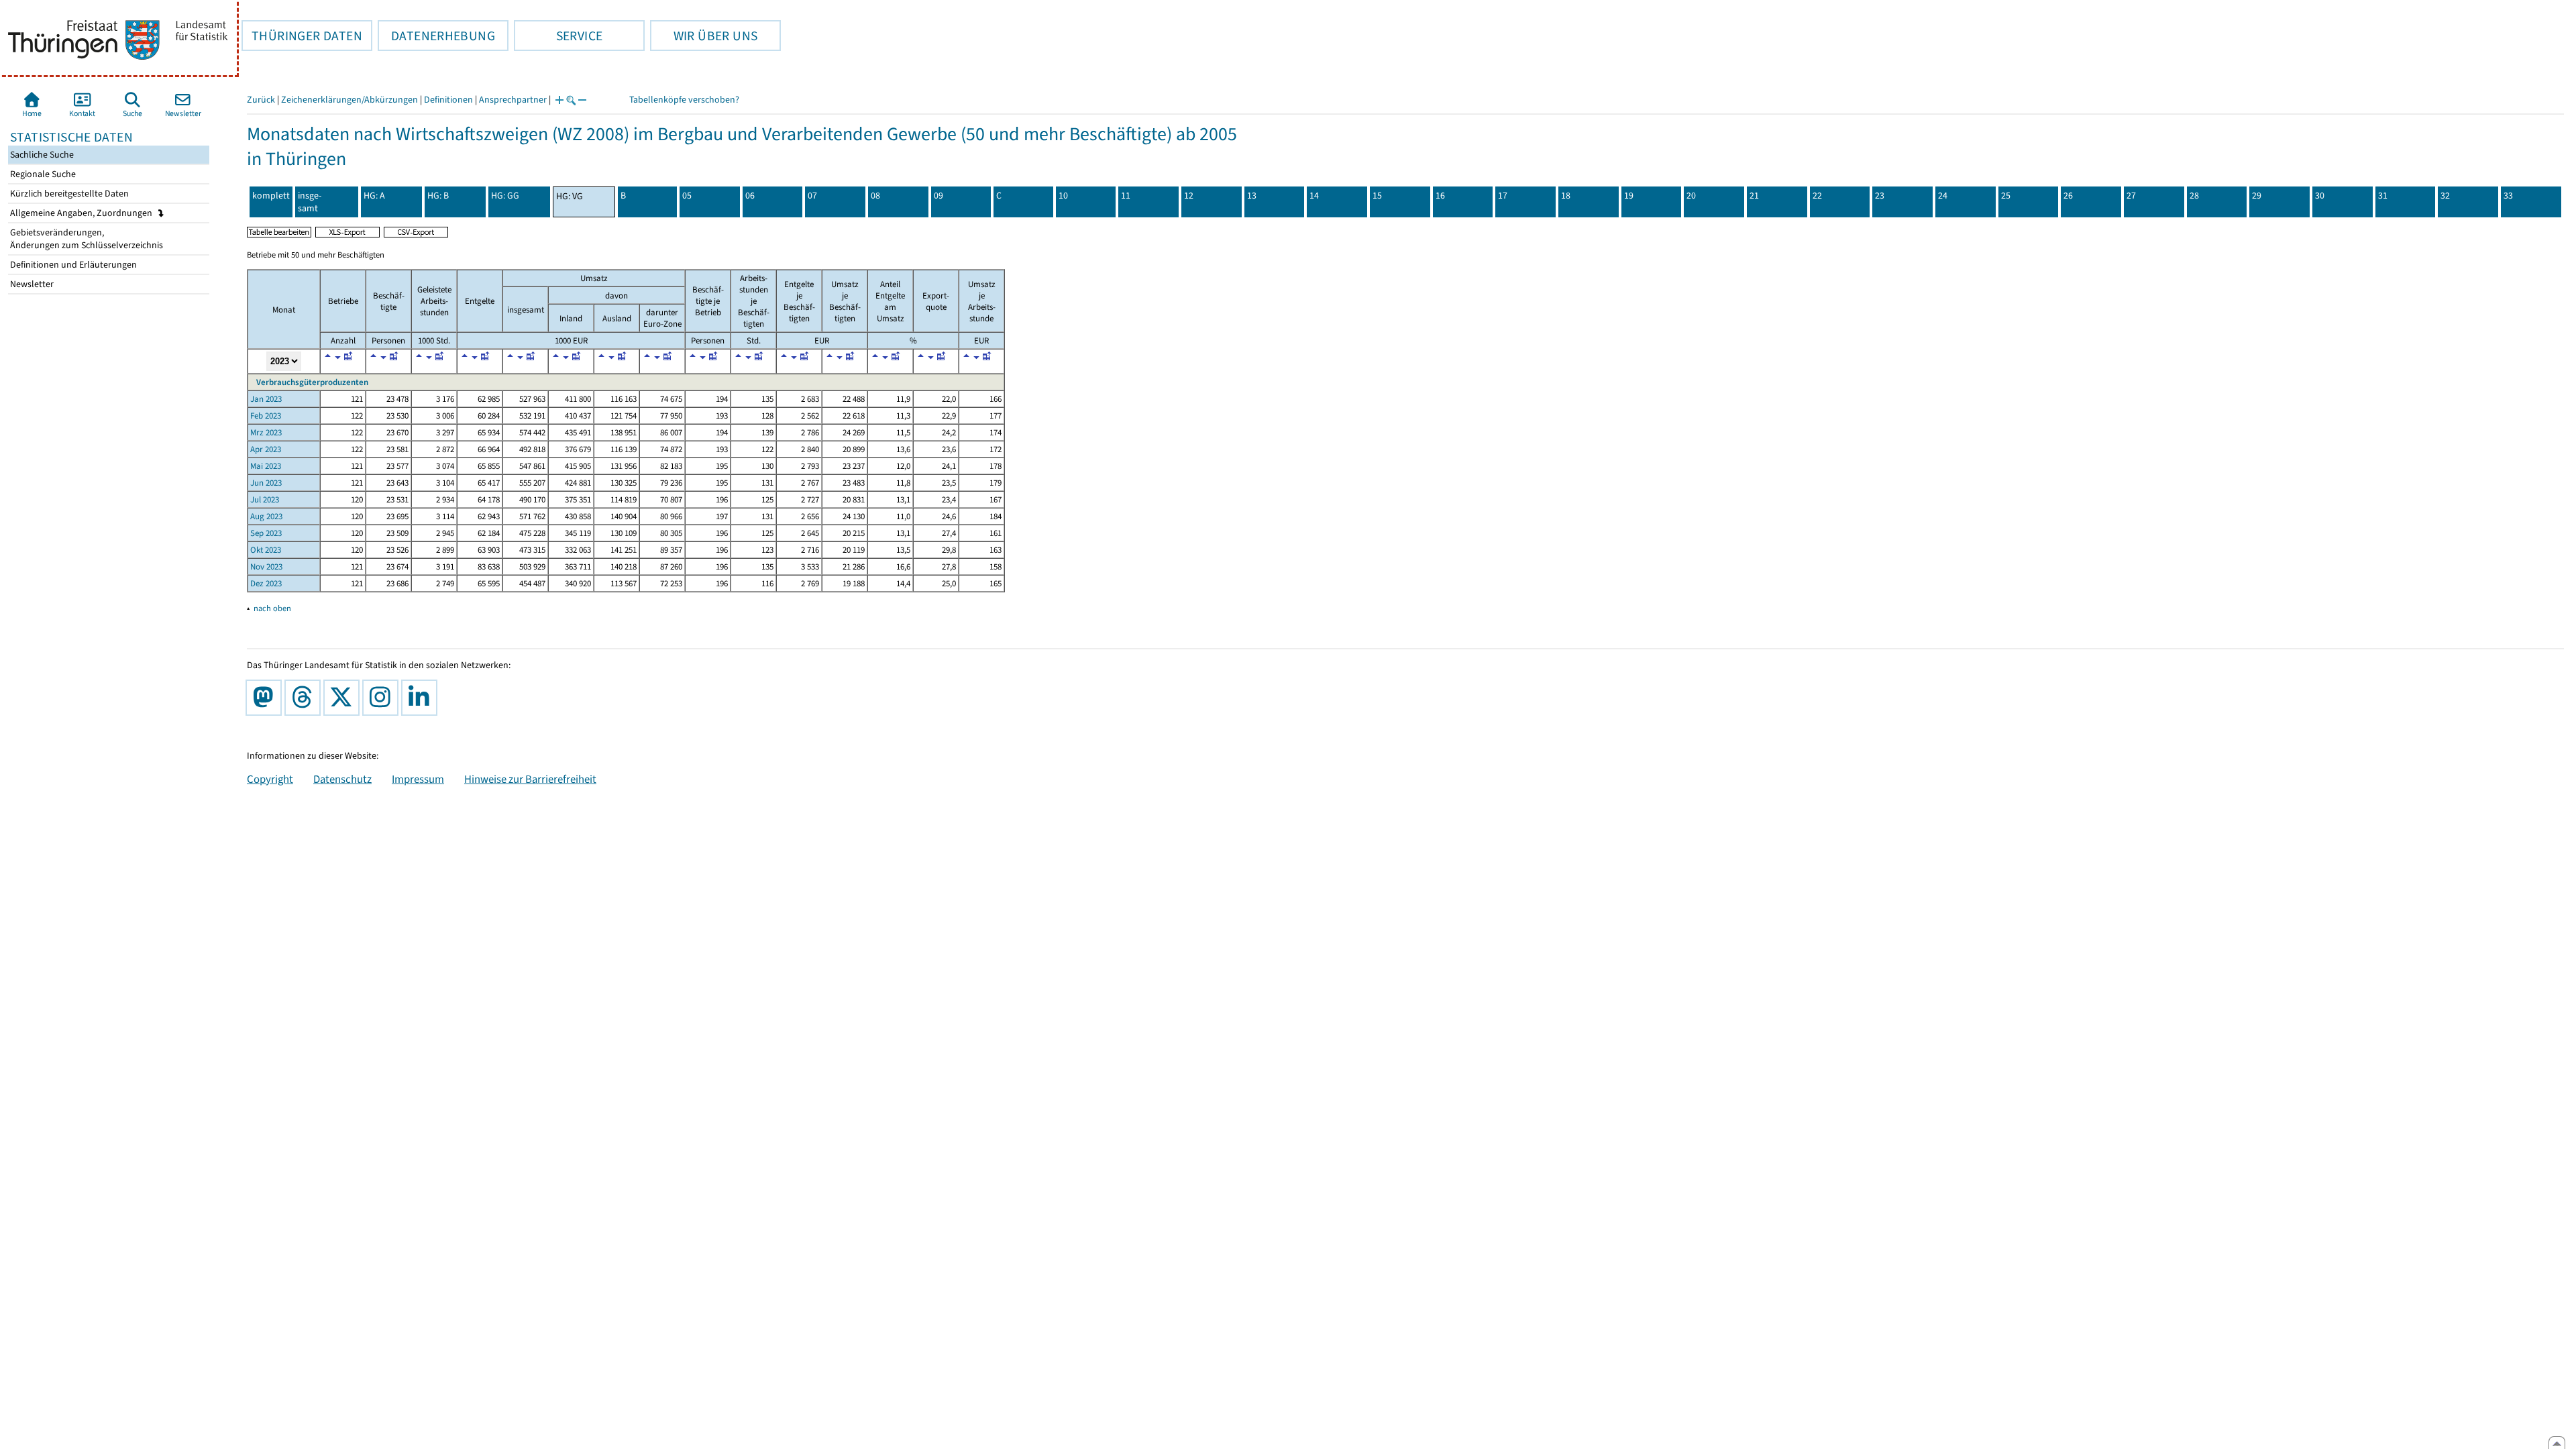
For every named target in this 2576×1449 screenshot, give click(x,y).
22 (1817, 196)
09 (938, 196)
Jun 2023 (266, 483)
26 (2068, 196)
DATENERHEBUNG (436, 36)
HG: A (374, 196)
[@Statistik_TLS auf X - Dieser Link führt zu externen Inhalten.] (344, 698)
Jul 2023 (265, 499)
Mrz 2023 (266, 432)
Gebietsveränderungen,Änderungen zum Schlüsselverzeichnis (86, 239)
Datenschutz (342, 779)
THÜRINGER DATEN (302, 36)
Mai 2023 (266, 466)
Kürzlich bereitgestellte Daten (68, 194)
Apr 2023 (266, 449)
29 (2257, 196)
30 (2320, 196)
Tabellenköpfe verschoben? (684, 100)
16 (1440, 196)
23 (1880, 196)
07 (812, 196)
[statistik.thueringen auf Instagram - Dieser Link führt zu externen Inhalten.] (383, 698)
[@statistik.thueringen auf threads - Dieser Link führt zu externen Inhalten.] (305, 698)
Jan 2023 (266, 399)
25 (2006, 196)
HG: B (438, 196)
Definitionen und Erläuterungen (72, 265)
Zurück (261, 100)
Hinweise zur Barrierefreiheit (530, 779)
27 (2131, 196)
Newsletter (31, 284)
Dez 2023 (266, 583)
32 (2445, 196)
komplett (271, 196)
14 (1314, 196)
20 (1691, 196)
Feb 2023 (266, 416)
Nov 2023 (266, 567)
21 (1754, 196)
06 (750, 196)
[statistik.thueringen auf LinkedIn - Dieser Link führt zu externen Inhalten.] (422, 698)
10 (1063, 196)
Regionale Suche (42, 174)
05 (687, 196)
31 (2383, 196)
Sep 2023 (266, 533)
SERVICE (558, 36)
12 (1189, 196)
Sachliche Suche (41, 155)
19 (1629, 196)
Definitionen (448, 100)
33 (2508, 196)
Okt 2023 (266, 550)
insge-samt (310, 202)
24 (1943, 196)
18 (1566, 196)
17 (1503, 196)
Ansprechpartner (513, 100)
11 (1126, 196)
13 (1252, 196)
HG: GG (505, 196)
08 (875, 196)
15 (1377, 196)
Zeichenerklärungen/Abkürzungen (350, 100)
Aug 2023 (266, 516)
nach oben (272, 608)
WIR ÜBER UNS (704, 36)
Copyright (270, 779)
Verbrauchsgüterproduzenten (311, 382)
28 (2194, 196)
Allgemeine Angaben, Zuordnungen (82, 213)
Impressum (418, 779)
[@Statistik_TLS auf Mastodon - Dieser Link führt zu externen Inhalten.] (266, 698)
